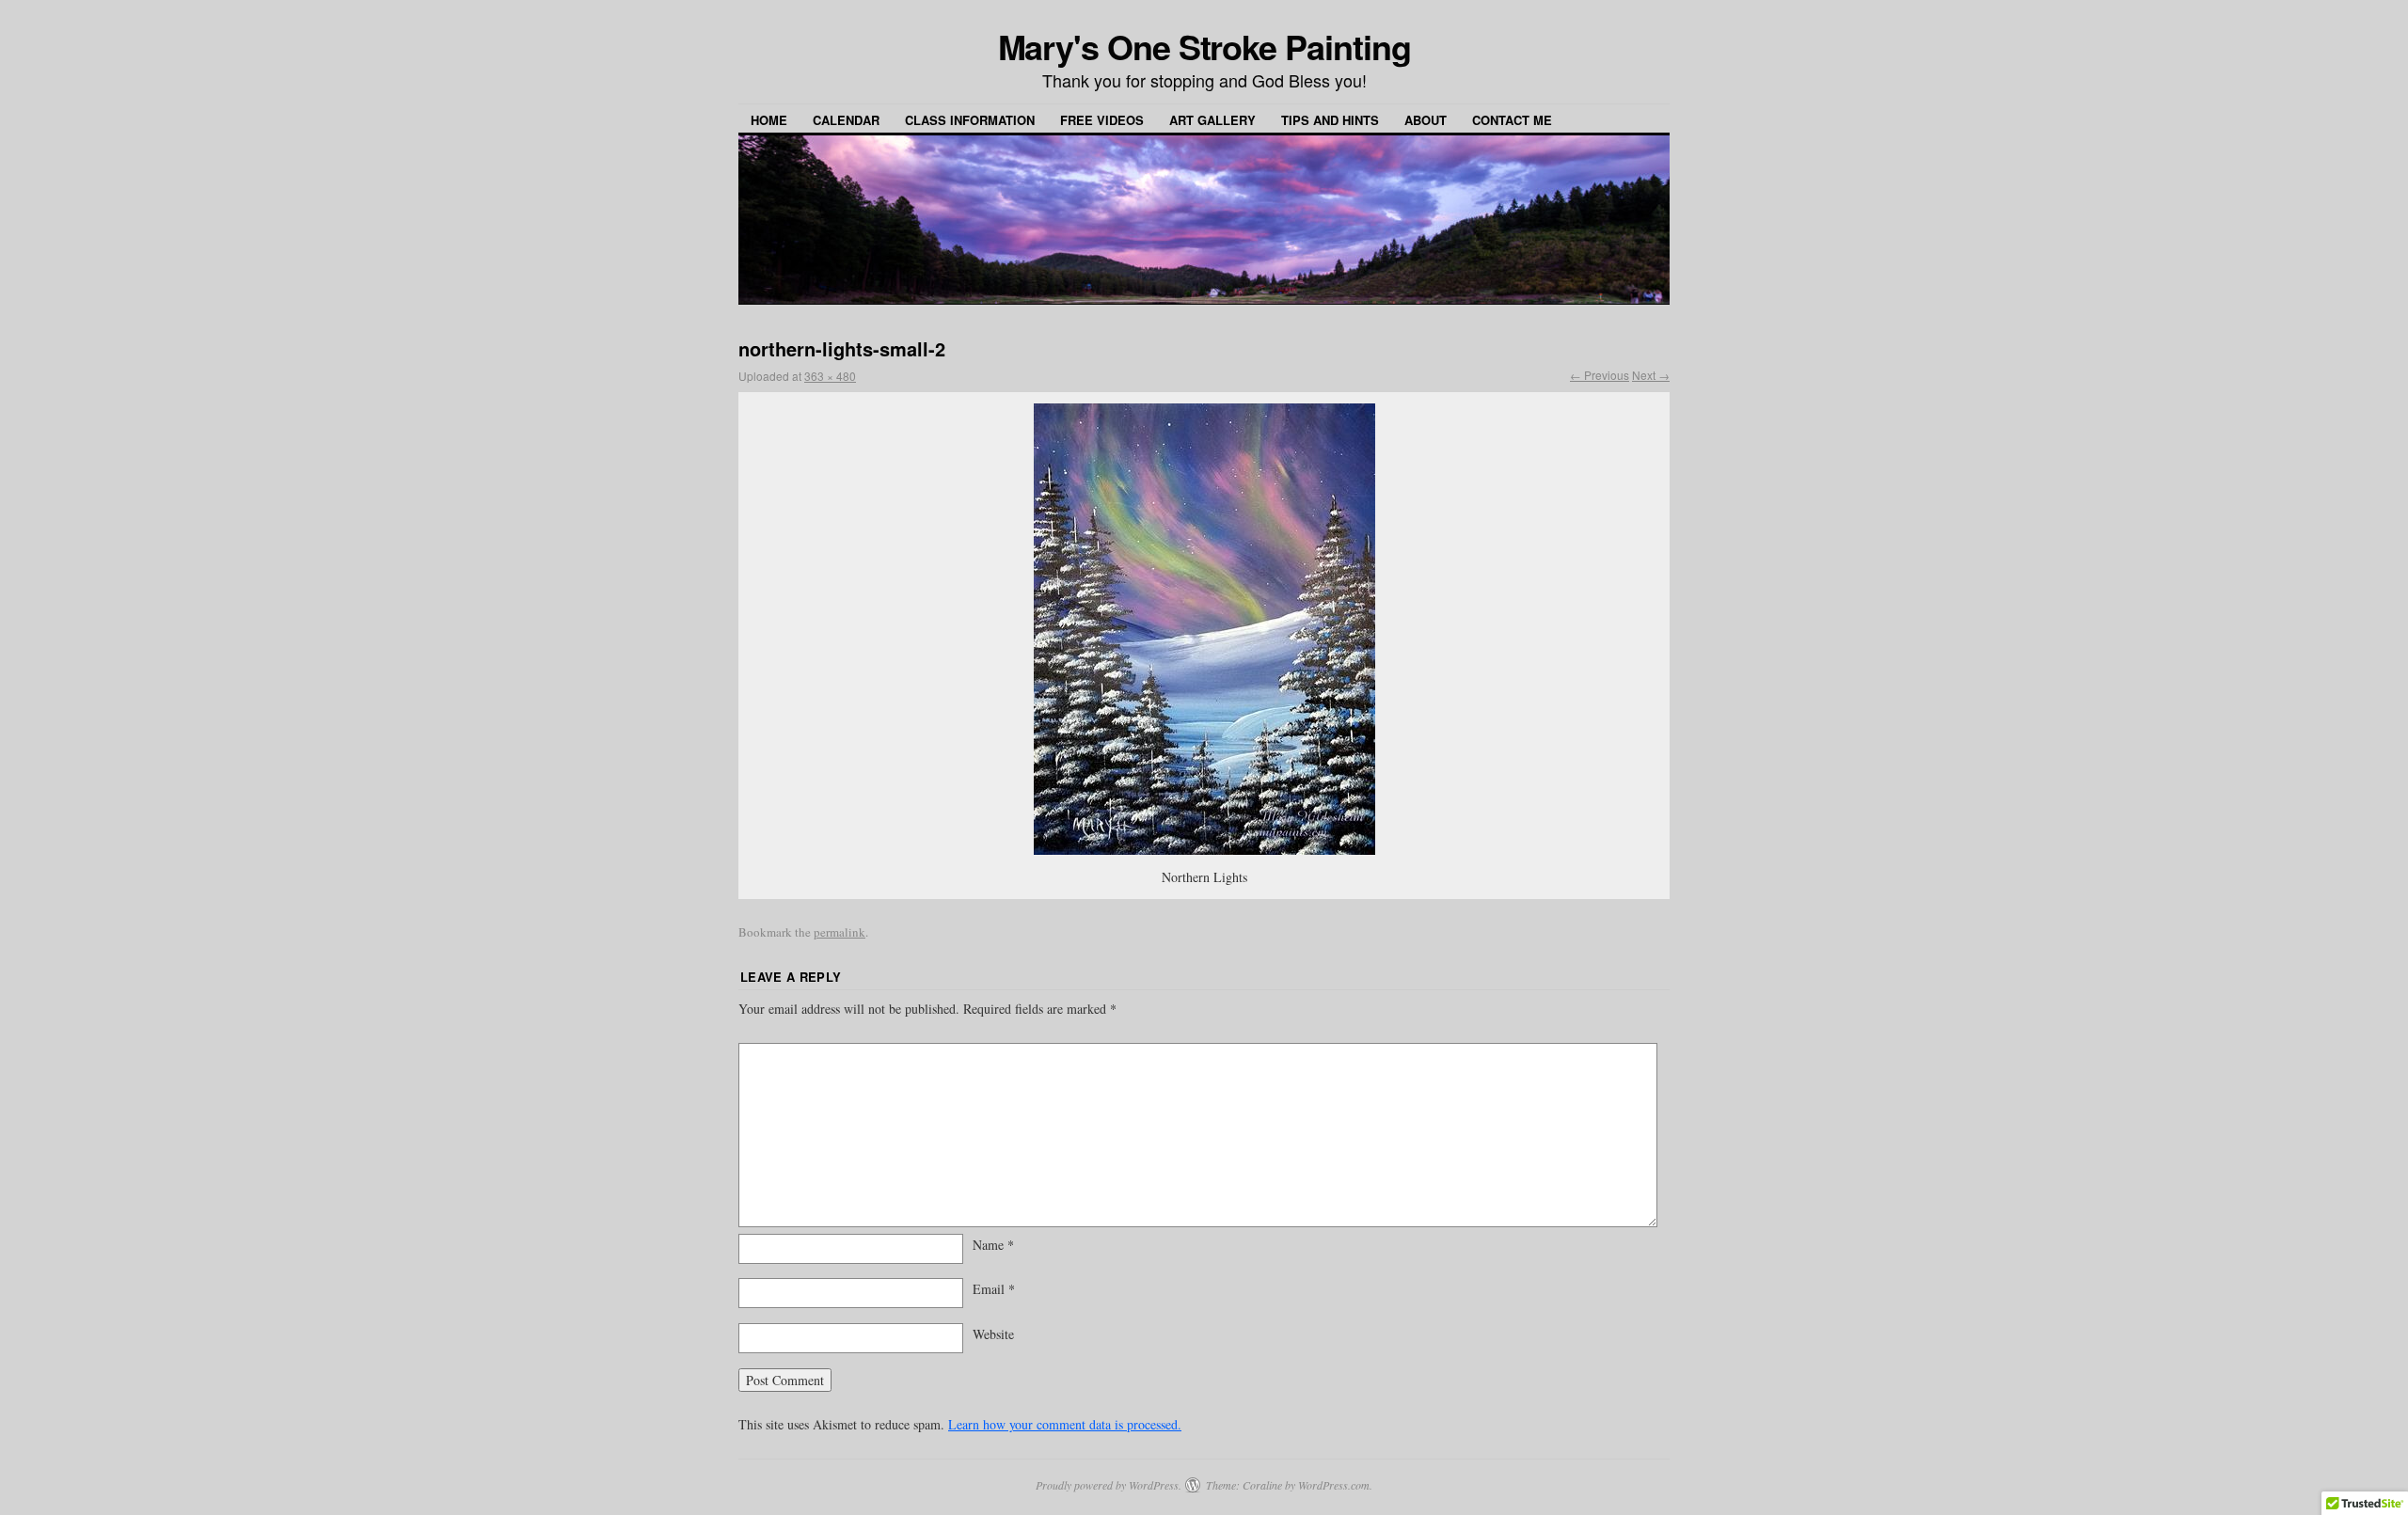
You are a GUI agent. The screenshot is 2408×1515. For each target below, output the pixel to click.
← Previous (1600, 375)
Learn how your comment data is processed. (1065, 1424)
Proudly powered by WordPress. (1109, 1485)
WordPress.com (1334, 1485)
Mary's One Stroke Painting (1204, 46)
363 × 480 (830, 376)
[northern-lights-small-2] (1204, 629)
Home (769, 120)
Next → (1651, 375)
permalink (840, 932)
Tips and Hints (1330, 120)
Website (993, 1334)
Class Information (970, 120)
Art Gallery (1212, 120)
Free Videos (1102, 120)
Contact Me (1512, 120)
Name (993, 1245)
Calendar (846, 120)
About (1426, 120)
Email (994, 1289)
